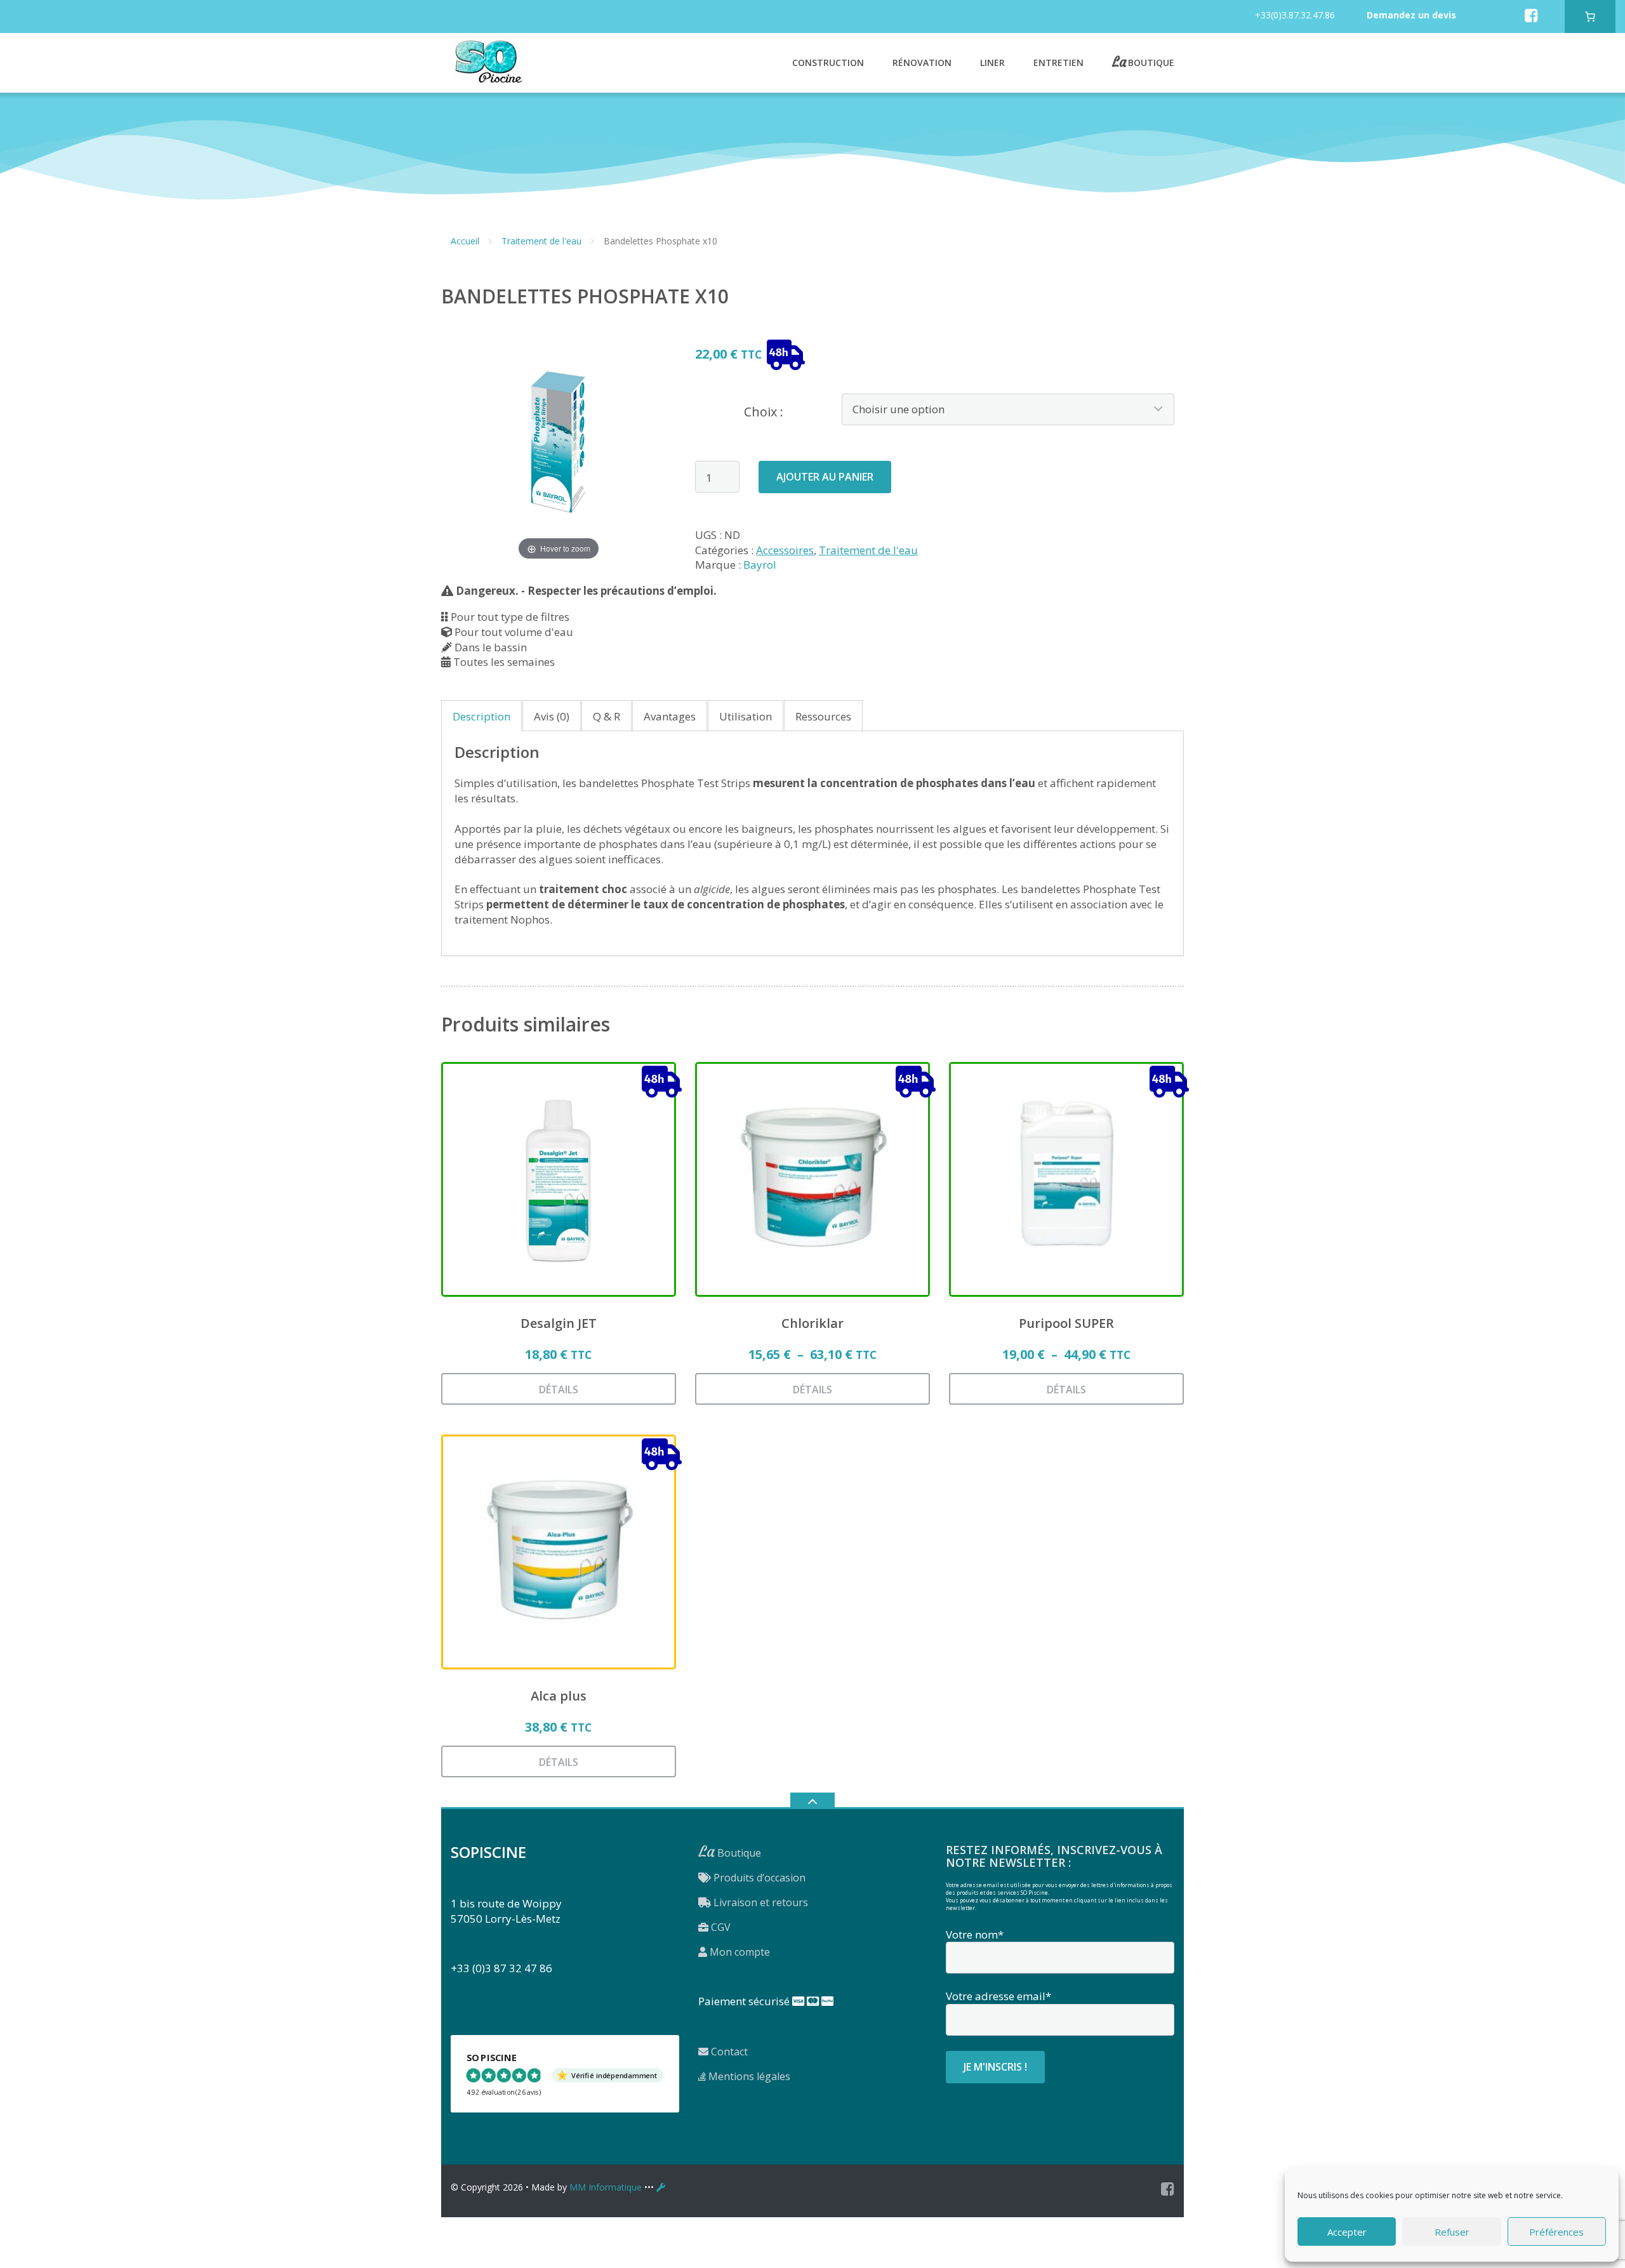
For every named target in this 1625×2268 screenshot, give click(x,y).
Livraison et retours (759, 1902)
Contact (728, 2052)
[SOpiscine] (489, 61)
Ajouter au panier (825, 477)
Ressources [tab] (823, 716)
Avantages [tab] (670, 716)
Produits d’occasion (758, 1878)
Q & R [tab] (607, 716)
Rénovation (922, 63)
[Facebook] (1531, 15)
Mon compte (739, 1952)
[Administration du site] (661, 2187)
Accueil (465, 241)
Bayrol (760, 565)
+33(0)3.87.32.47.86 (1295, 15)
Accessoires (785, 550)
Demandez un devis (1411, 15)
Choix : (764, 412)
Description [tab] (481, 716)
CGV (720, 1927)
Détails (559, 1389)
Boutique (1151, 62)
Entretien (1058, 63)
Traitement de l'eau (541, 241)
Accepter (1347, 2232)
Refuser (1452, 2232)
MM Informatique (606, 2187)
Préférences (1556, 2232)
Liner (992, 63)
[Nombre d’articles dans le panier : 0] (1590, 17)
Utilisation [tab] (746, 716)
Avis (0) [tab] (552, 716)
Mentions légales (748, 2076)
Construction (828, 63)
